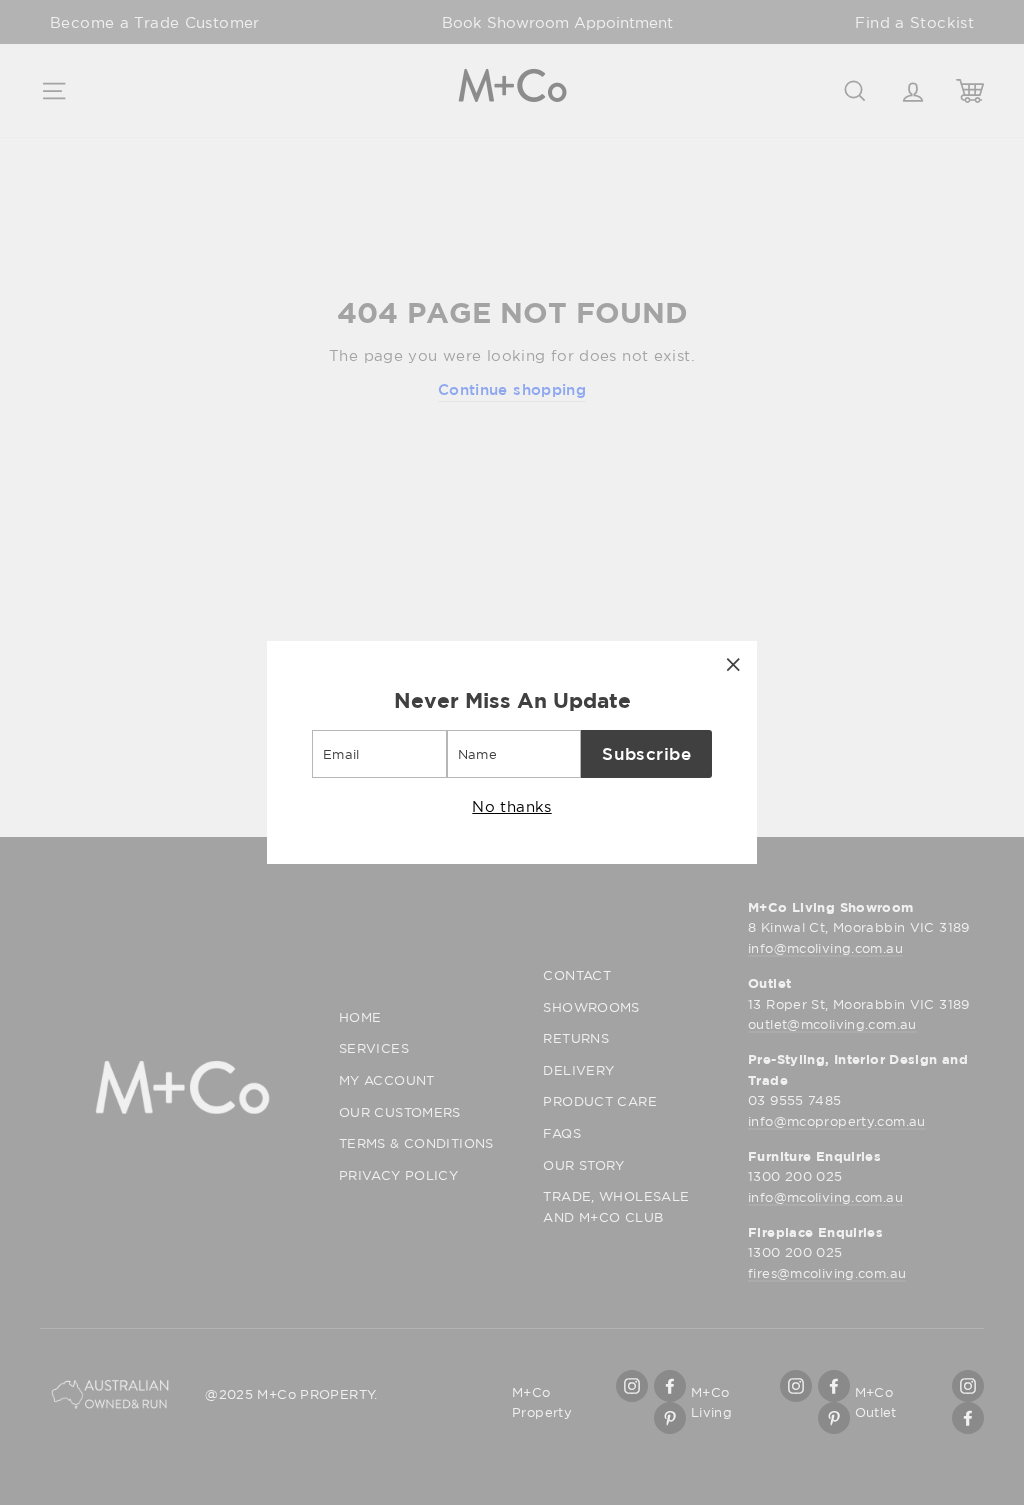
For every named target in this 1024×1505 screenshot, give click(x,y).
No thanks (511, 806)
